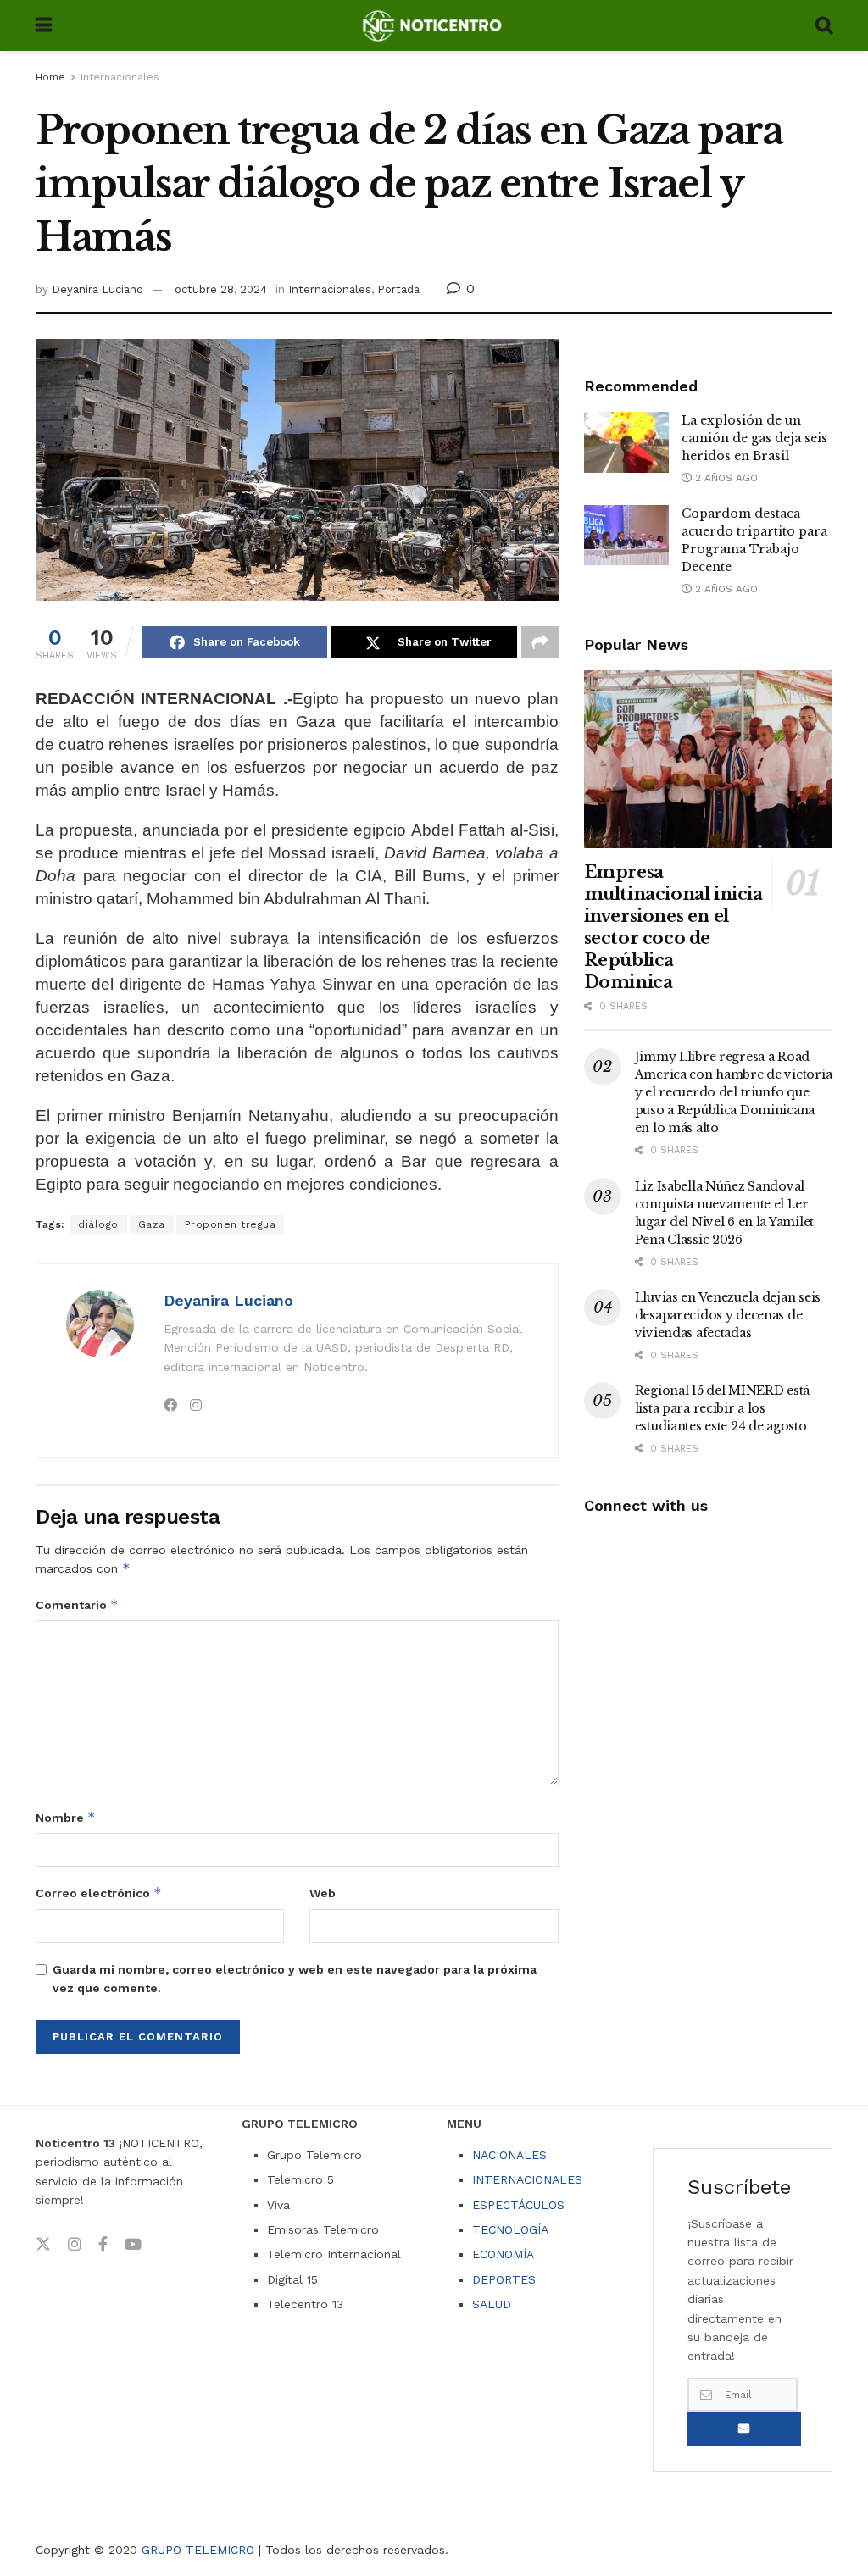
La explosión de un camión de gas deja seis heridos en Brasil (754, 438)
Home (50, 77)
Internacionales (120, 77)
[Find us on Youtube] (133, 2245)
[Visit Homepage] (434, 25)
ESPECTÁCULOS (518, 2205)
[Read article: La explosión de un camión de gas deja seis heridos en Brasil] (626, 442)
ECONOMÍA (503, 2254)
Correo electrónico (99, 1893)
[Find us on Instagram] (75, 2245)
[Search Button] (824, 25)
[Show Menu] (44, 25)
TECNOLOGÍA (510, 2229)
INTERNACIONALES (527, 2179)
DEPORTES (504, 2279)
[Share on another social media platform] (540, 642)
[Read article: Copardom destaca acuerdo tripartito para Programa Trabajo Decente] (626, 536)
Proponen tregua (231, 1224)
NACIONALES (509, 2155)
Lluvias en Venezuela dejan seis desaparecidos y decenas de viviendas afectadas (728, 1315)
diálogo (98, 1224)
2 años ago (725, 478)
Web (323, 1893)
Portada (398, 289)
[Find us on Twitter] (43, 2245)
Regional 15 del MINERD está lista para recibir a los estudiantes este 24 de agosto (722, 1408)
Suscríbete (744, 2429)
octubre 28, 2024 (221, 289)
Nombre (66, 1817)
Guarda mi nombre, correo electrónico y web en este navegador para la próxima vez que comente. (295, 1979)
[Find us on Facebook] (103, 2245)
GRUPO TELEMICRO (198, 2550)
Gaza (152, 1224)
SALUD (492, 2304)
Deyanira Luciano (97, 289)
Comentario (77, 1604)
